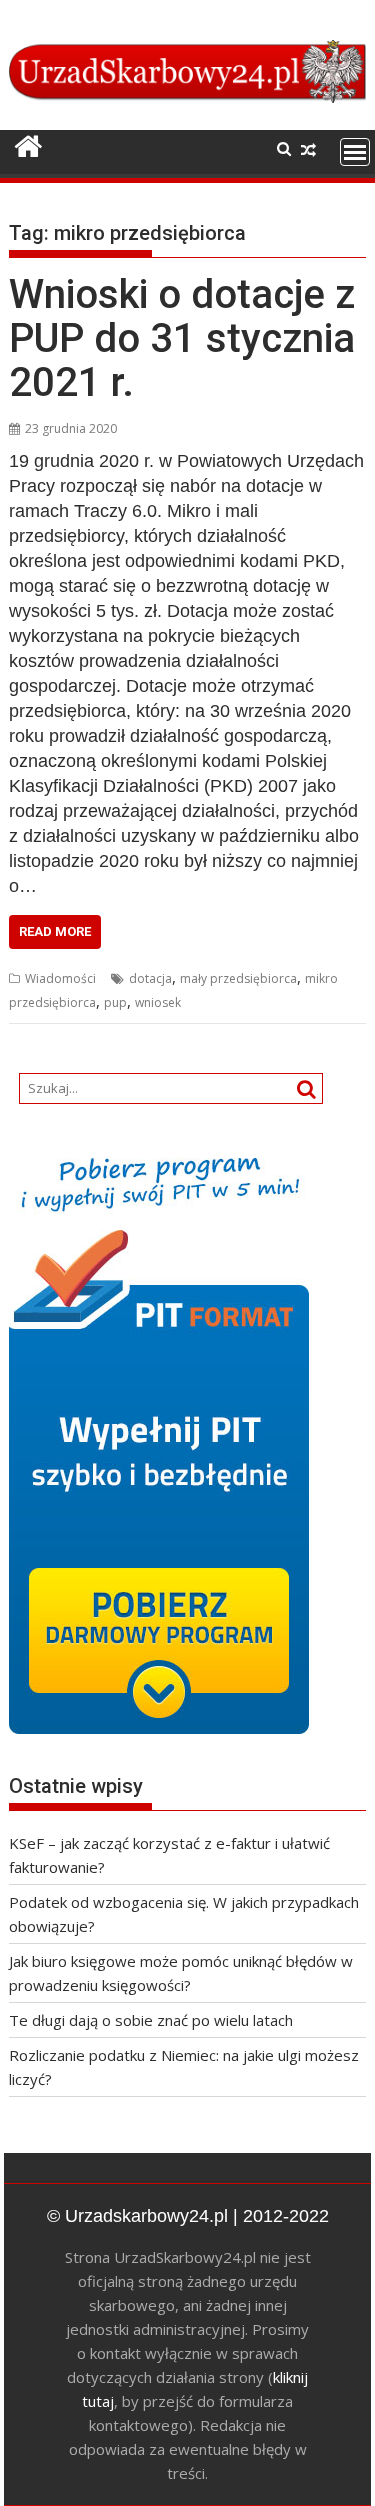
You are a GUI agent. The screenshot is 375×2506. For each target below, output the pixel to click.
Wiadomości (60, 978)
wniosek (158, 1002)
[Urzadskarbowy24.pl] (28, 147)
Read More (55, 931)
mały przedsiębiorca (238, 978)
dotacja (150, 978)
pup (115, 1002)
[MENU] (355, 152)
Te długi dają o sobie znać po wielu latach (151, 2020)
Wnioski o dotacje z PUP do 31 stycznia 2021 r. (182, 338)
